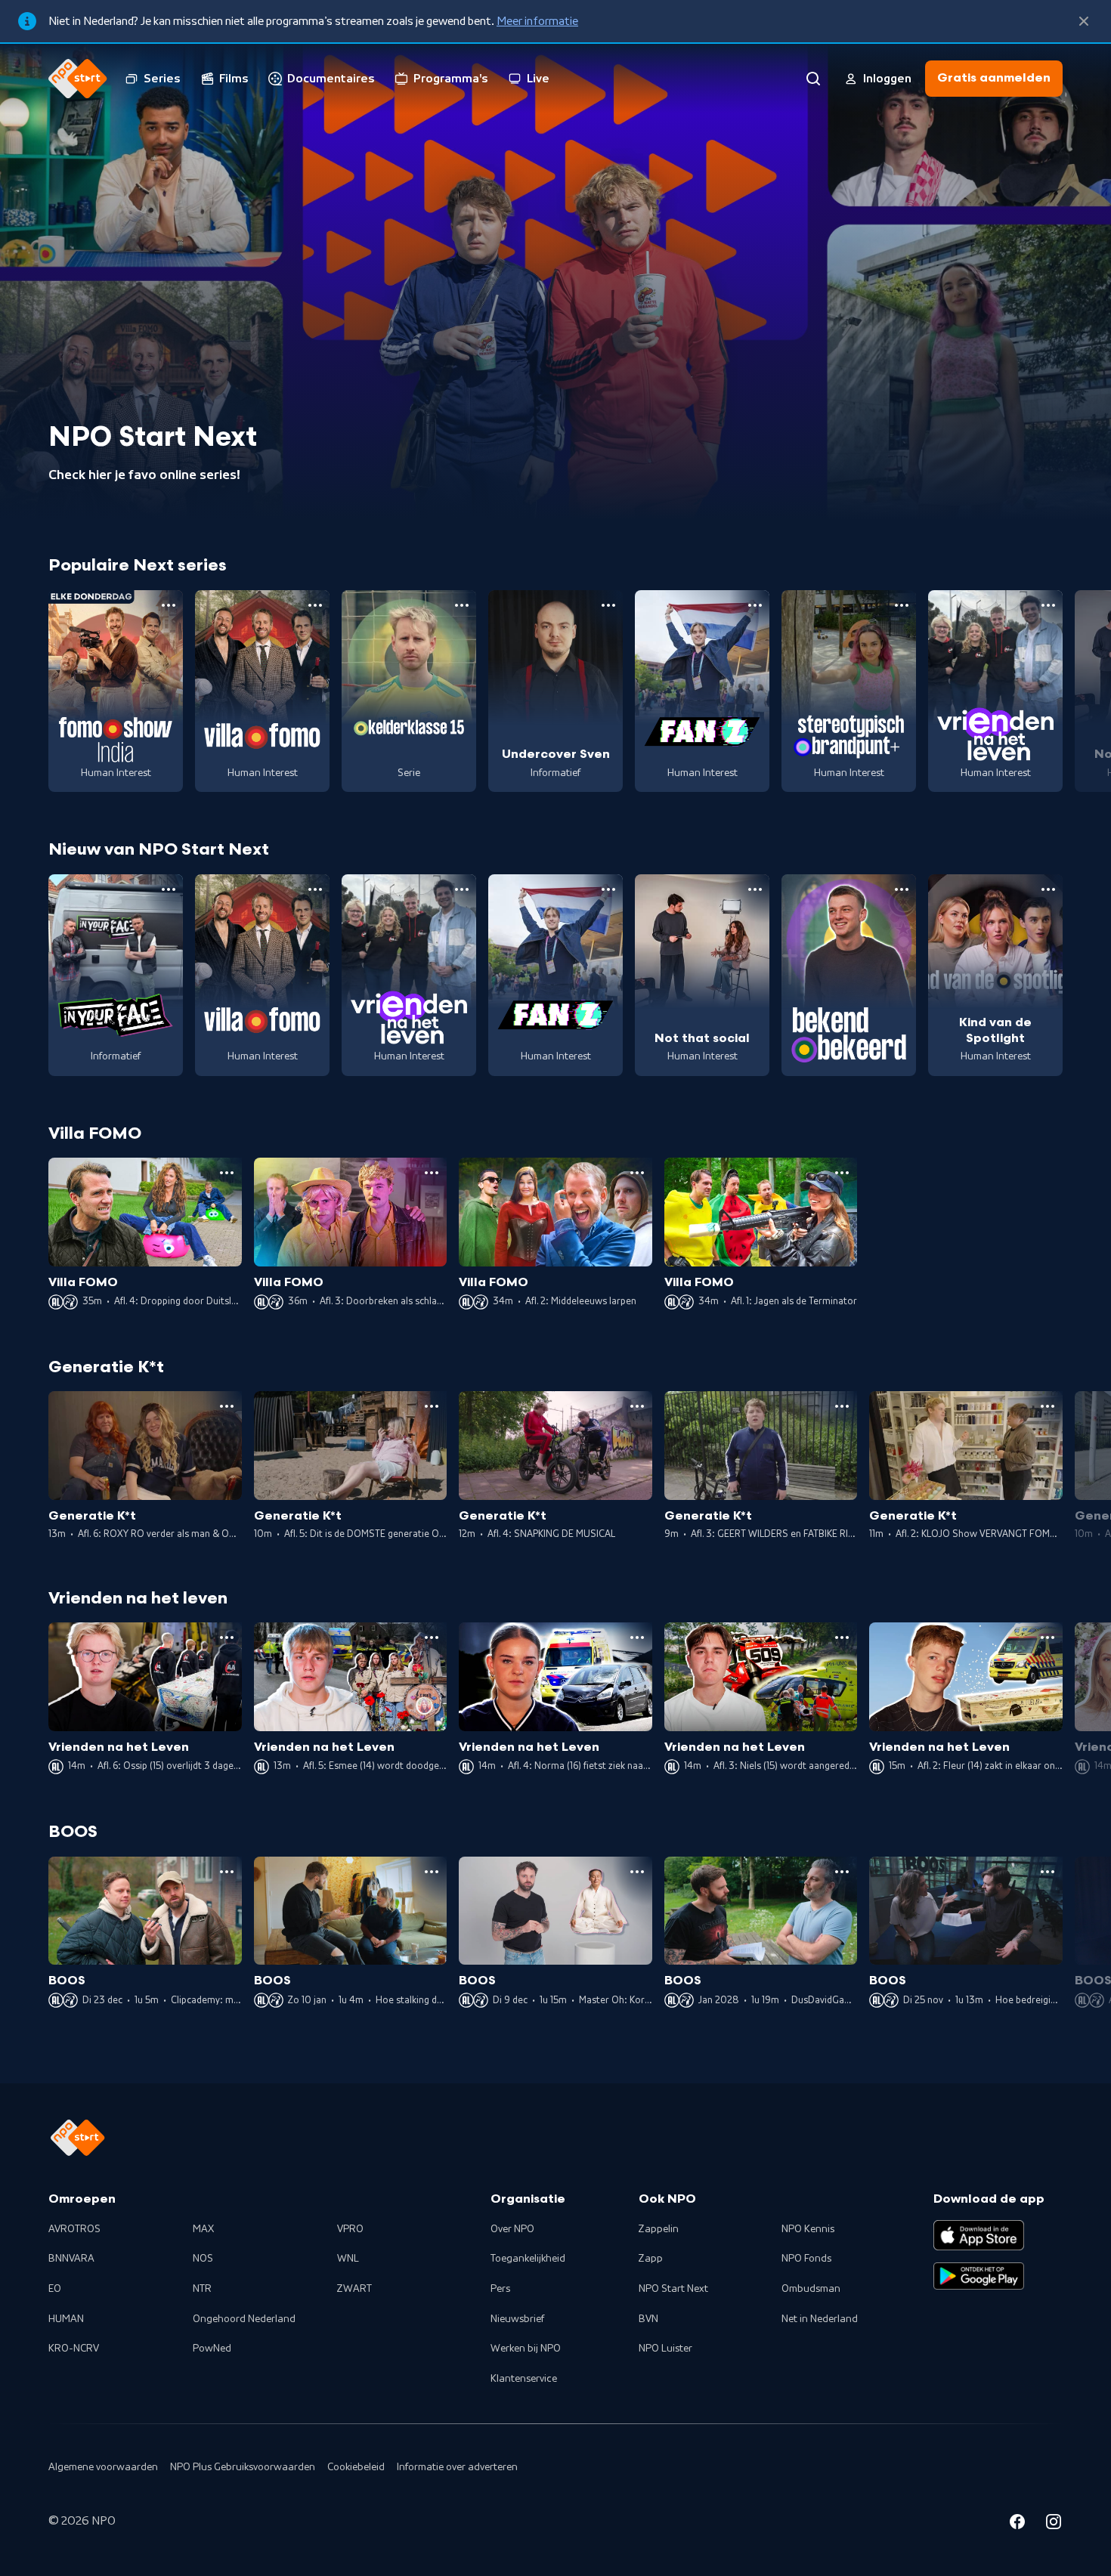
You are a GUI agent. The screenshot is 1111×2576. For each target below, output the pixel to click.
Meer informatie (537, 21)
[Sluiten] (1084, 21)
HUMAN (66, 2319)
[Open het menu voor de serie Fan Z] (755, 605)
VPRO (350, 2229)
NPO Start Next (673, 2289)
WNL (348, 2259)
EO (55, 2289)
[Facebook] (1017, 2524)
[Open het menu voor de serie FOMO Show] (169, 605)
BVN (648, 2319)
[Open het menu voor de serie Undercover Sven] (608, 605)
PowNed (212, 2349)
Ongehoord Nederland (244, 2319)
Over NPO (512, 2229)
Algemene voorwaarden (103, 2467)
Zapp (651, 2259)
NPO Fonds (806, 2259)
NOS (203, 2259)
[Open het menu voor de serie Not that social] (755, 889)
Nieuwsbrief (517, 2319)
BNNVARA (71, 2259)
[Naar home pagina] (78, 79)
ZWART (354, 2289)
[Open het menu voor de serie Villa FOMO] (315, 605)
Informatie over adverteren (457, 2467)
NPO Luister (665, 2349)
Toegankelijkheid (528, 2259)
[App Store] (979, 2235)
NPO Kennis (808, 2229)
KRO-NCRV (74, 2349)
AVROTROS (74, 2229)
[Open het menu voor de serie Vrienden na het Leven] (1048, 605)
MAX (203, 2229)
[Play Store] (979, 2276)
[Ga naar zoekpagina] (813, 79)
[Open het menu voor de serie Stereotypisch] (902, 605)
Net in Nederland (820, 2319)
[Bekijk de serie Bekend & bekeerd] (849, 975)
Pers (500, 2289)
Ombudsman (811, 2289)
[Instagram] (1054, 2524)
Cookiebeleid (356, 2467)
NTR (202, 2289)
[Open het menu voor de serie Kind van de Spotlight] (1048, 889)
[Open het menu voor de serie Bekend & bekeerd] (902, 889)
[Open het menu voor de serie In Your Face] (169, 889)
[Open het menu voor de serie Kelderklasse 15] (462, 605)
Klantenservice (524, 2379)
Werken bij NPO (526, 2349)
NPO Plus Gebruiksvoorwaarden (243, 2467)
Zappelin (659, 2229)
